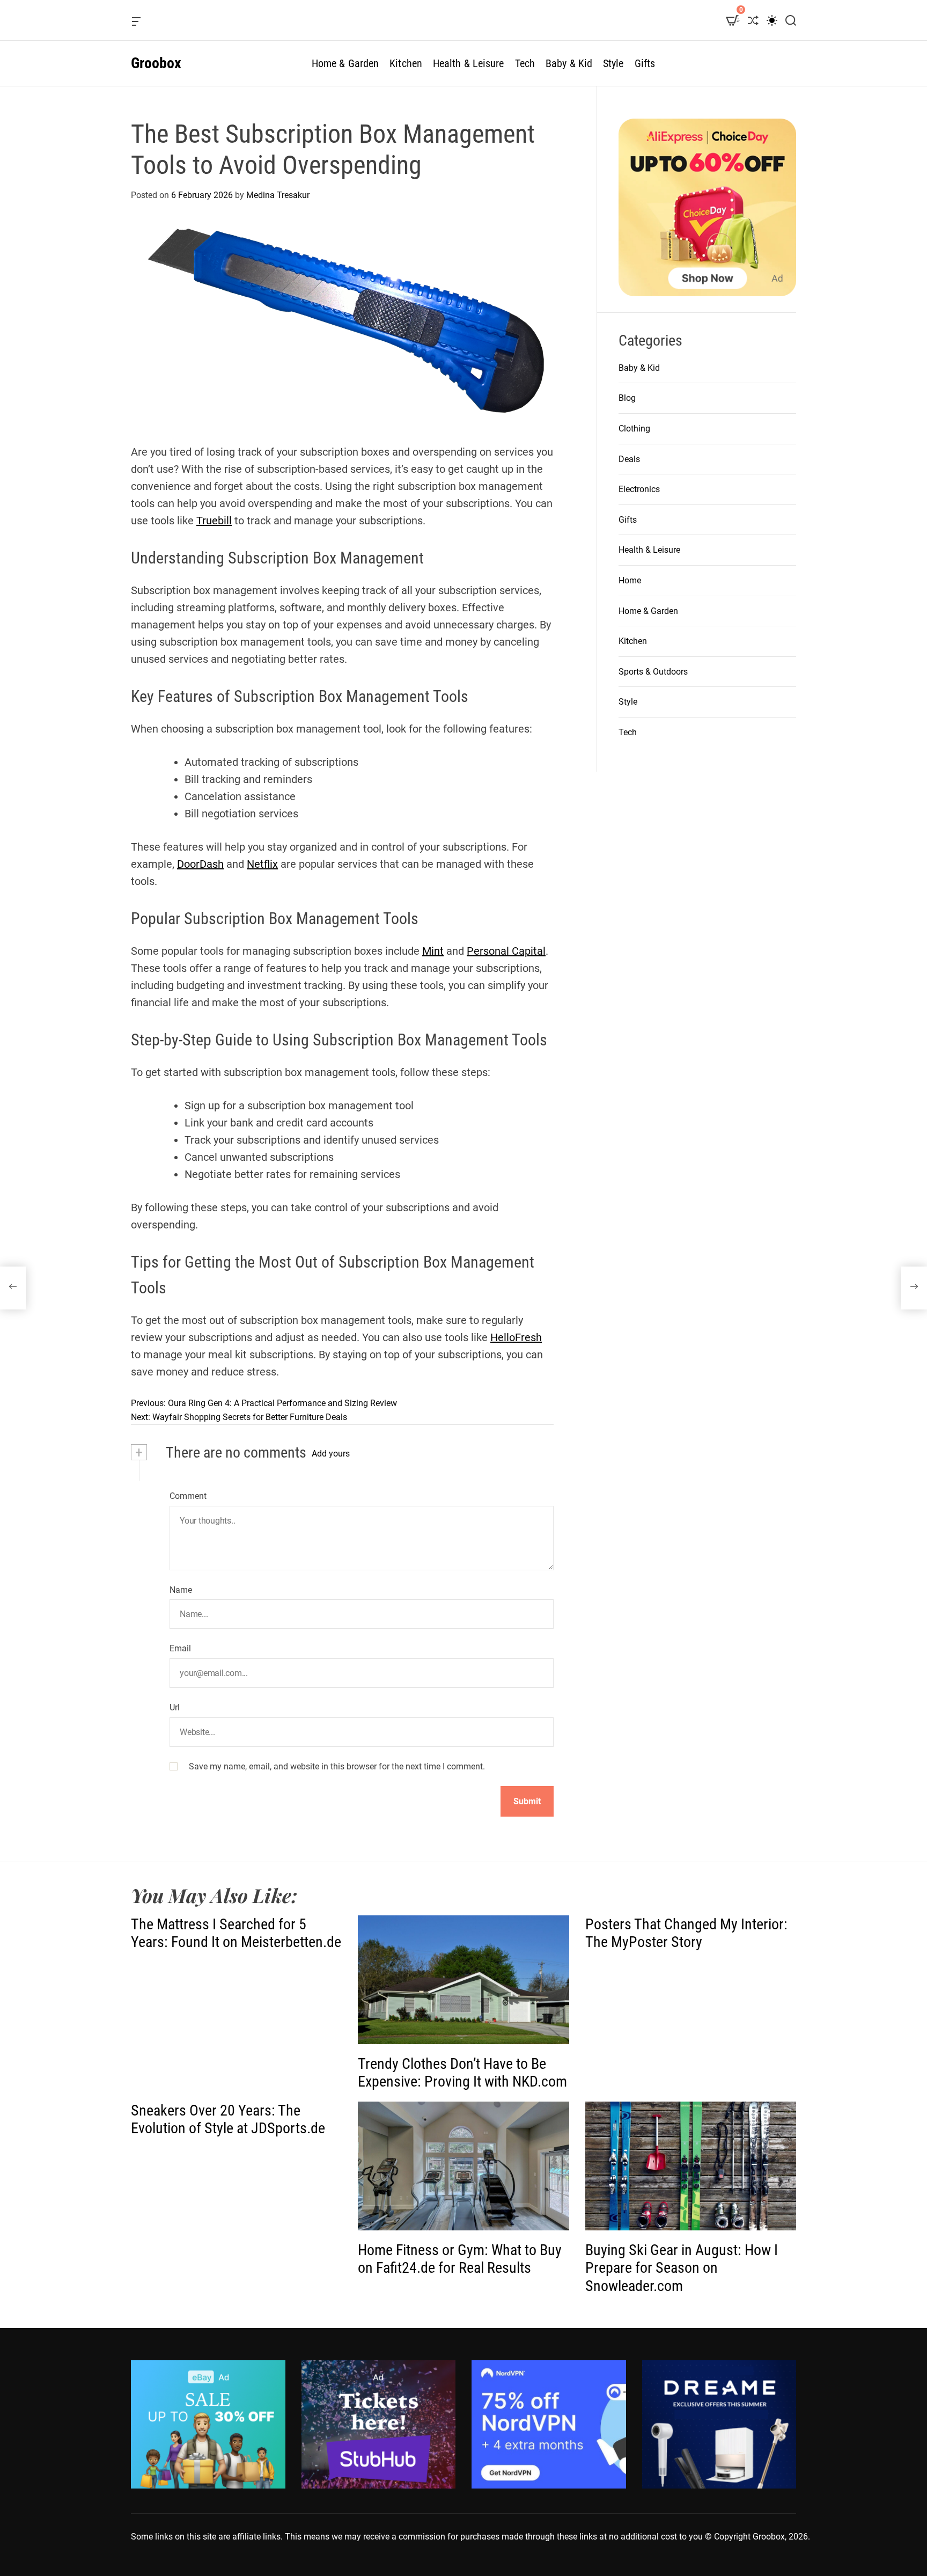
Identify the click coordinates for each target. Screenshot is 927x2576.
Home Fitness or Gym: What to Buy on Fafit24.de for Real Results (460, 2259)
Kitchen (406, 63)
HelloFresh (516, 1337)
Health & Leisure (469, 63)
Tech (525, 63)
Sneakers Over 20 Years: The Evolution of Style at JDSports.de (228, 2120)
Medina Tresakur (278, 195)
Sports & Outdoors (653, 672)
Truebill (214, 521)
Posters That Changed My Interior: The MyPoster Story (686, 1933)
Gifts (645, 63)
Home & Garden (345, 63)
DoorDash (200, 864)
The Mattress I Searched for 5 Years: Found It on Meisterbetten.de (236, 1933)
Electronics (639, 489)
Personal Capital (506, 951)
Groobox (156, 63)
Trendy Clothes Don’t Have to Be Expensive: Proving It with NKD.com (462, 2073)
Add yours (331, 1454)
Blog (627, 398)
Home (630, 580)
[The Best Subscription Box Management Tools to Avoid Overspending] (13, 1288)
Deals (629, 459)
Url (175, 1707)
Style (613, 63)
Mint (433, 951)
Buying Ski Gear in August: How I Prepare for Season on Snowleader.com (682, 2268)
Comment (188, 1496)
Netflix (262, 864)
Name (181, 1590)
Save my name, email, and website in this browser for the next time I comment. (337, 1766)
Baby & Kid (569, 63)
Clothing (634, 429)
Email (180, 1648)
